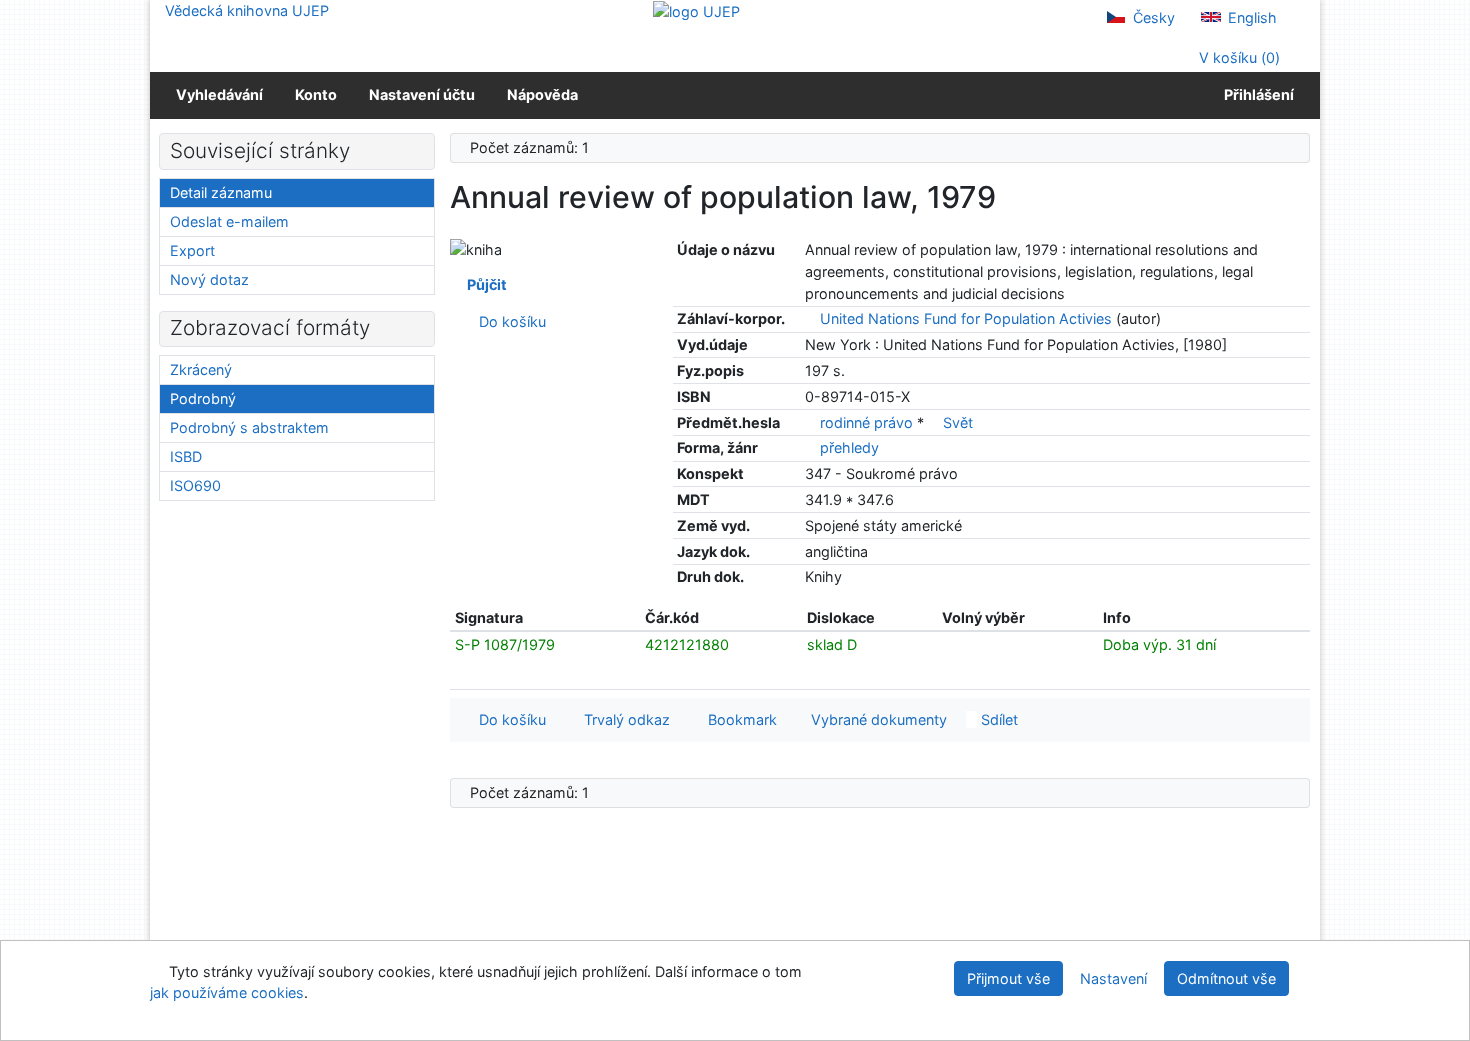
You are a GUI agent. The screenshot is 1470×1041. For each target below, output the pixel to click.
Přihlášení (1256, 94)
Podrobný (203, 398)
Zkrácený (201, 369)
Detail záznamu (221, 192)
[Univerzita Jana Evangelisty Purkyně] (696, 10)
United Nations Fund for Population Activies (966, 318)
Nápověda (542, 94)
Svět (958, 422)
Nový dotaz (209, 279)
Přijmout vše (1008, 978)
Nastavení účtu (422, 94)
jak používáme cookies (227, 992)
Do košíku (508, 321)
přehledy (849, 447)
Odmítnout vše (1226, 978)
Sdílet (997, 719)
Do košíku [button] (508, 719)
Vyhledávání (219, 94)
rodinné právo (868, 422)
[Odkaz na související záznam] (810, 318)
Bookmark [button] (738, 719)
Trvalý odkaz (623, 719)
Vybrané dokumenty (877, 719)
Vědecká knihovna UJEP (247, 10)
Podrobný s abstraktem (249, 427)
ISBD (186, 456)
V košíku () (1237, 57)
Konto (316, 94)
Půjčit (484, 284)
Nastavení (1113, 978)
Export (192, 250)
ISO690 (195, 485)
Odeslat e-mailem (229, 221)
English (1250, 17)
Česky (1152, 17)
